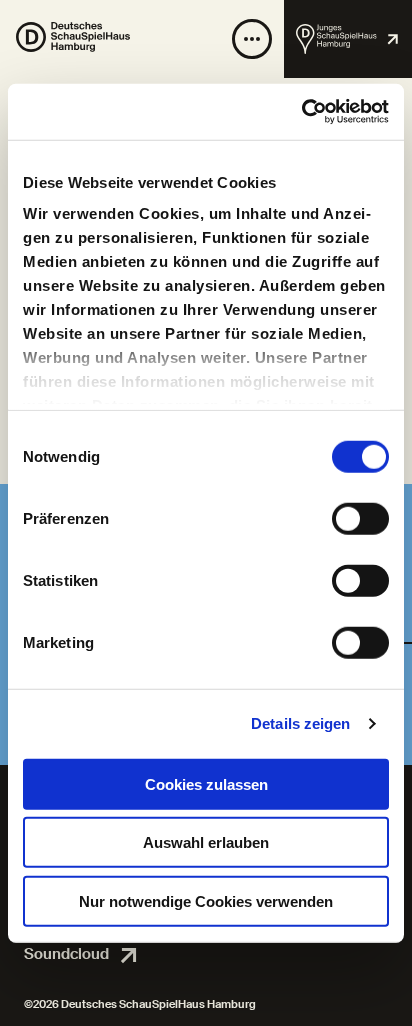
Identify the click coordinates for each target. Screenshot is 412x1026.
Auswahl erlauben (206, 842)
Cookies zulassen (206, 783)
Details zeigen (300, 723)
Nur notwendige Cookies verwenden (206, 900)
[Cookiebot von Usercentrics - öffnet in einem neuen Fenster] (301, 112)
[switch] (360, 518)
